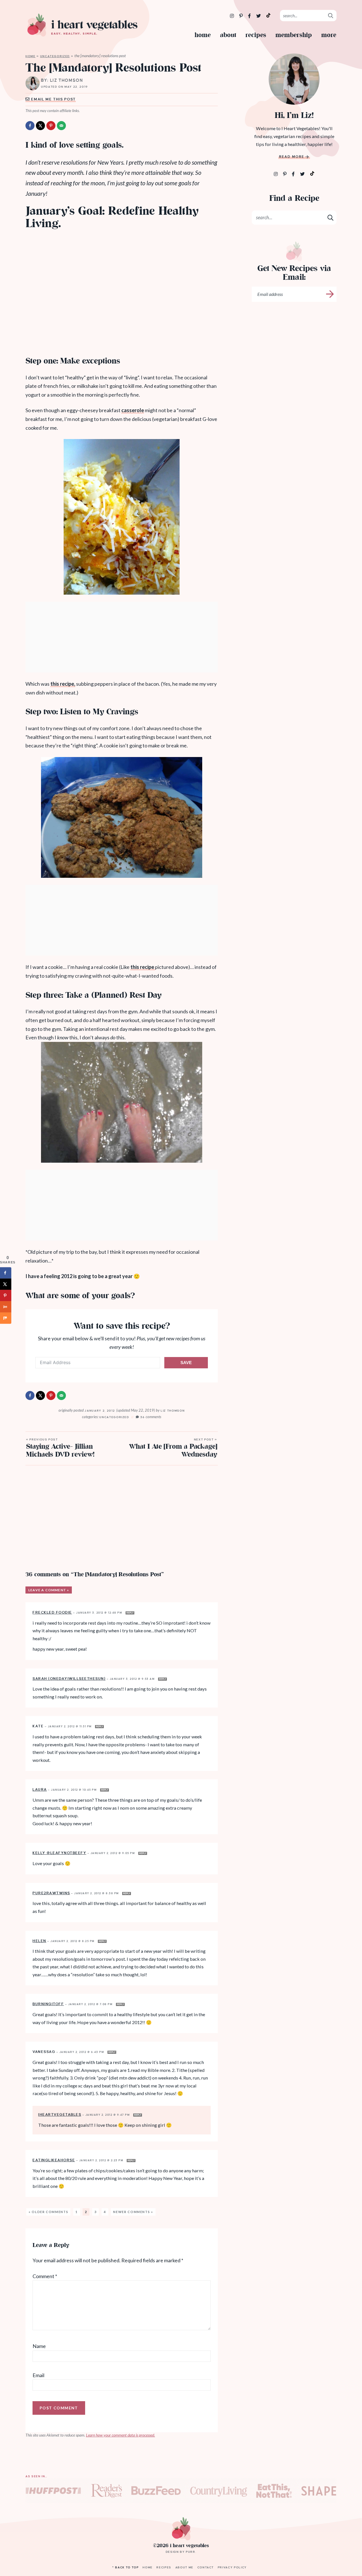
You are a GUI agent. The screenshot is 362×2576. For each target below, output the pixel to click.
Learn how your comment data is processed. (120, 2435)
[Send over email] (61, 126)
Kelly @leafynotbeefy (59, 1853)
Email (38, 2375)
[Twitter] (259, 16)
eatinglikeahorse (54, 2160)
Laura (40, 1790)
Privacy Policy (232, 2567)
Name (39, 2346)
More (329, 35)
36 (151, 1417)
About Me (184, 2567)
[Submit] (331, 15)
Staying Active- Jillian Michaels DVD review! (60, 1449)
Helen (39, 1941)
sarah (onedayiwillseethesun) (69, 1679)
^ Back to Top (125, 2567)
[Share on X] (40, 126)
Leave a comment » (49, 1590)
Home (203, 35)
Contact (206, 2567)
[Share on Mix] (6, 1318)
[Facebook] (250, 16)
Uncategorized (55, 56)
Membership (294, 35)
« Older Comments (48, 2212)
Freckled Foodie (52, 1612)
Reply (130, 1613)
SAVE (186, 1363)
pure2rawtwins (51, 1893)
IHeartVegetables (60, 2115)
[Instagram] (232, 16)
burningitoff (48, 2004)
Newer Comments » (133, 2212)
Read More (292, 157)
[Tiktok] (312, 173)
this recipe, (63, 684)
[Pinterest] (241, 16)
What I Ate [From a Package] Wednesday (173, 1449)
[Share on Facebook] (30, 126)
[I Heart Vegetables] (82, 25)
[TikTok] (268, 15)
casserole (133, 410)
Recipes (256, 35)
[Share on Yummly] (6, 1307)
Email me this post (53, 99)
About (228, 35)
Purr (191, 2552)
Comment (45, 2276)
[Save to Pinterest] (51, 126)
